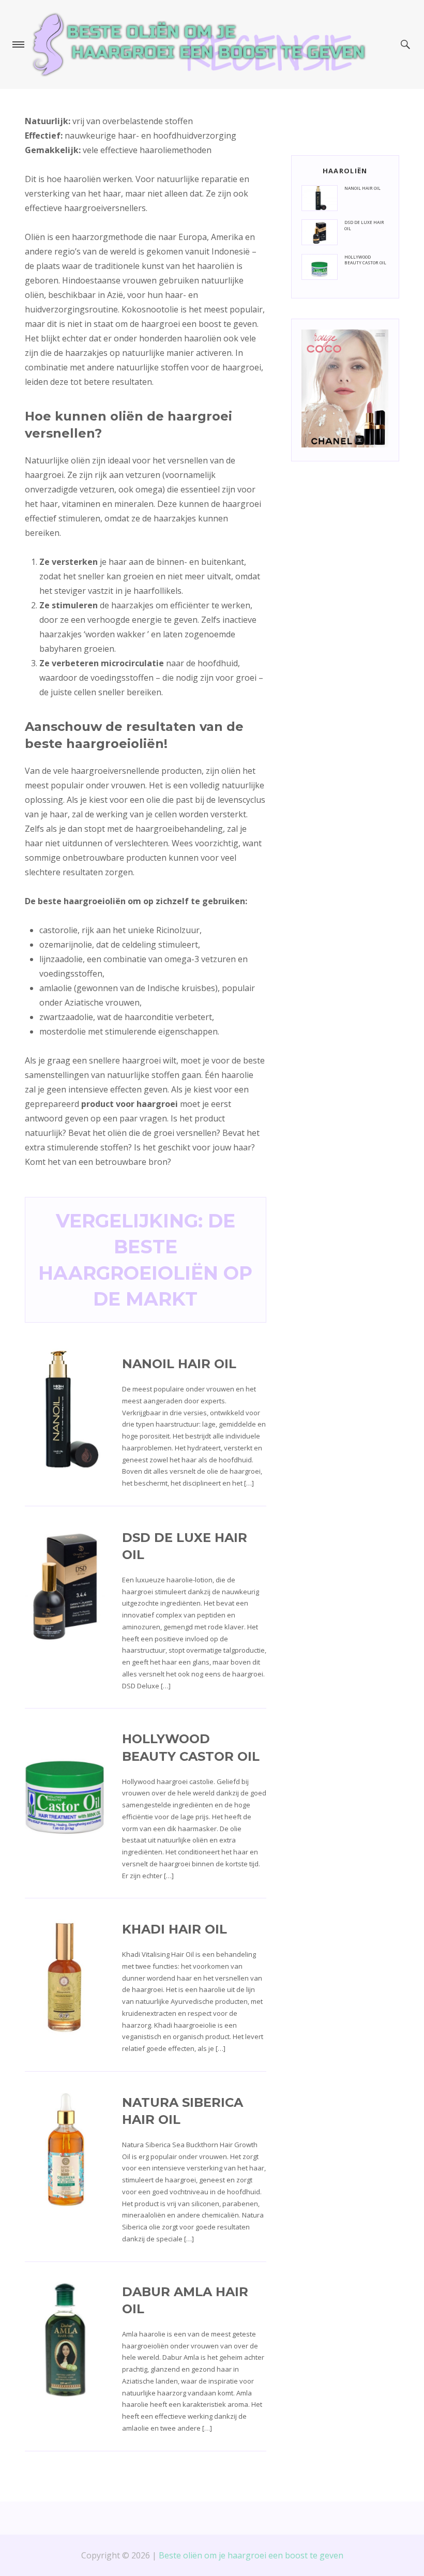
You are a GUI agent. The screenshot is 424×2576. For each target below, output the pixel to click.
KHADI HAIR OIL (175, 1929)
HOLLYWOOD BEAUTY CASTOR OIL (365, 260)
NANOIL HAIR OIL (179, 1364)
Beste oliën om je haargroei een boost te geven (251, 2555)
